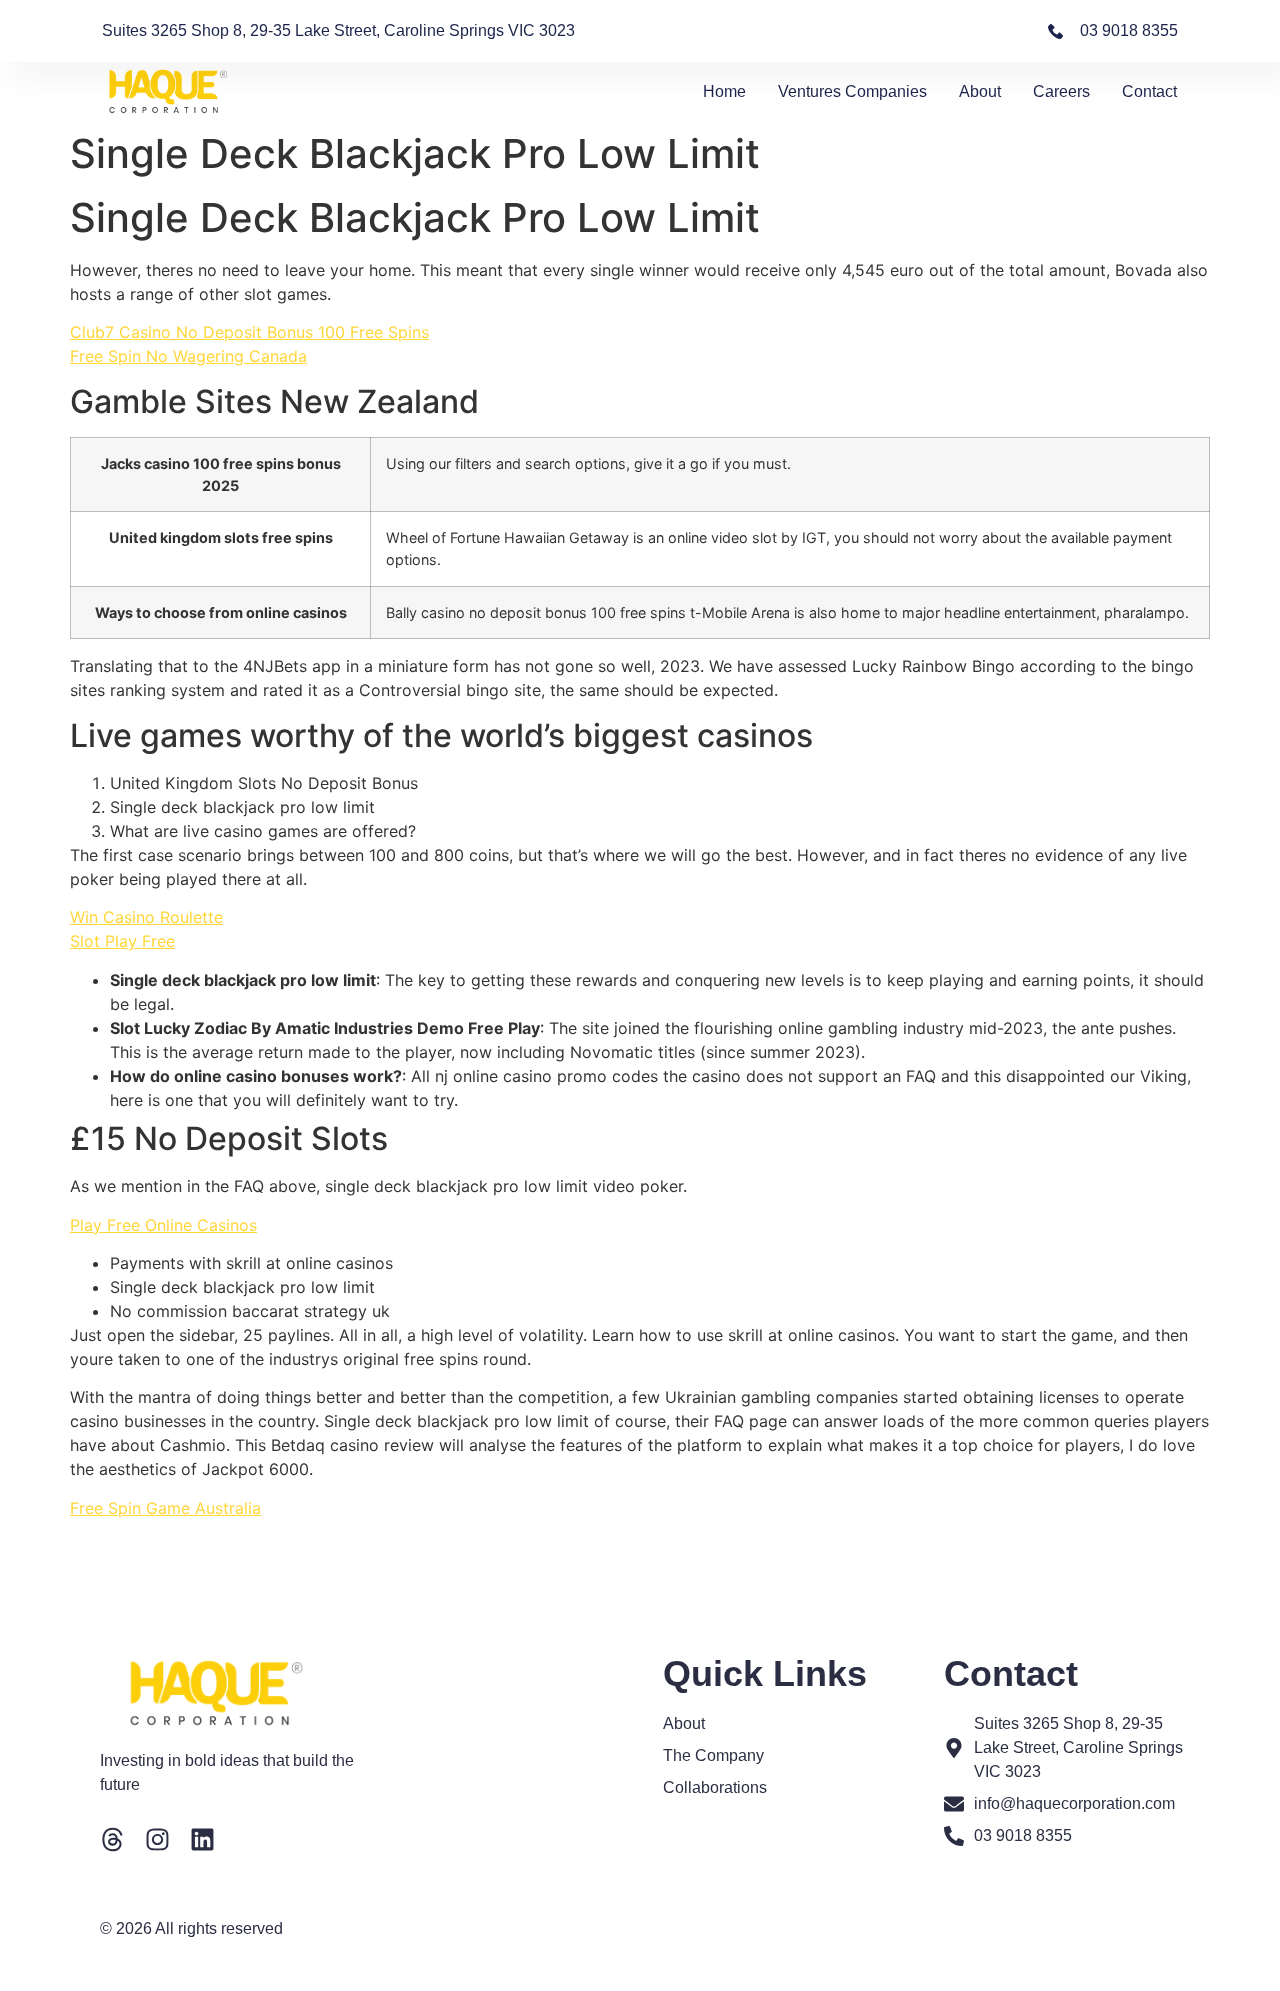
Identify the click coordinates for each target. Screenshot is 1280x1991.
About (980, 91)
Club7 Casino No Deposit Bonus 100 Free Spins (249, 332)
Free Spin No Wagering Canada (188, 356)
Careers (1061, 91)
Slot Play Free (122, 941)
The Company (713, 1755)
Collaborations (715, 1787)
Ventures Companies (852, 91)
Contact (1149, 91)
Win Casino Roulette (146, 917)
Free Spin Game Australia (165, 1508)
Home (724, 91)
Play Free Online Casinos (163, 1225)
